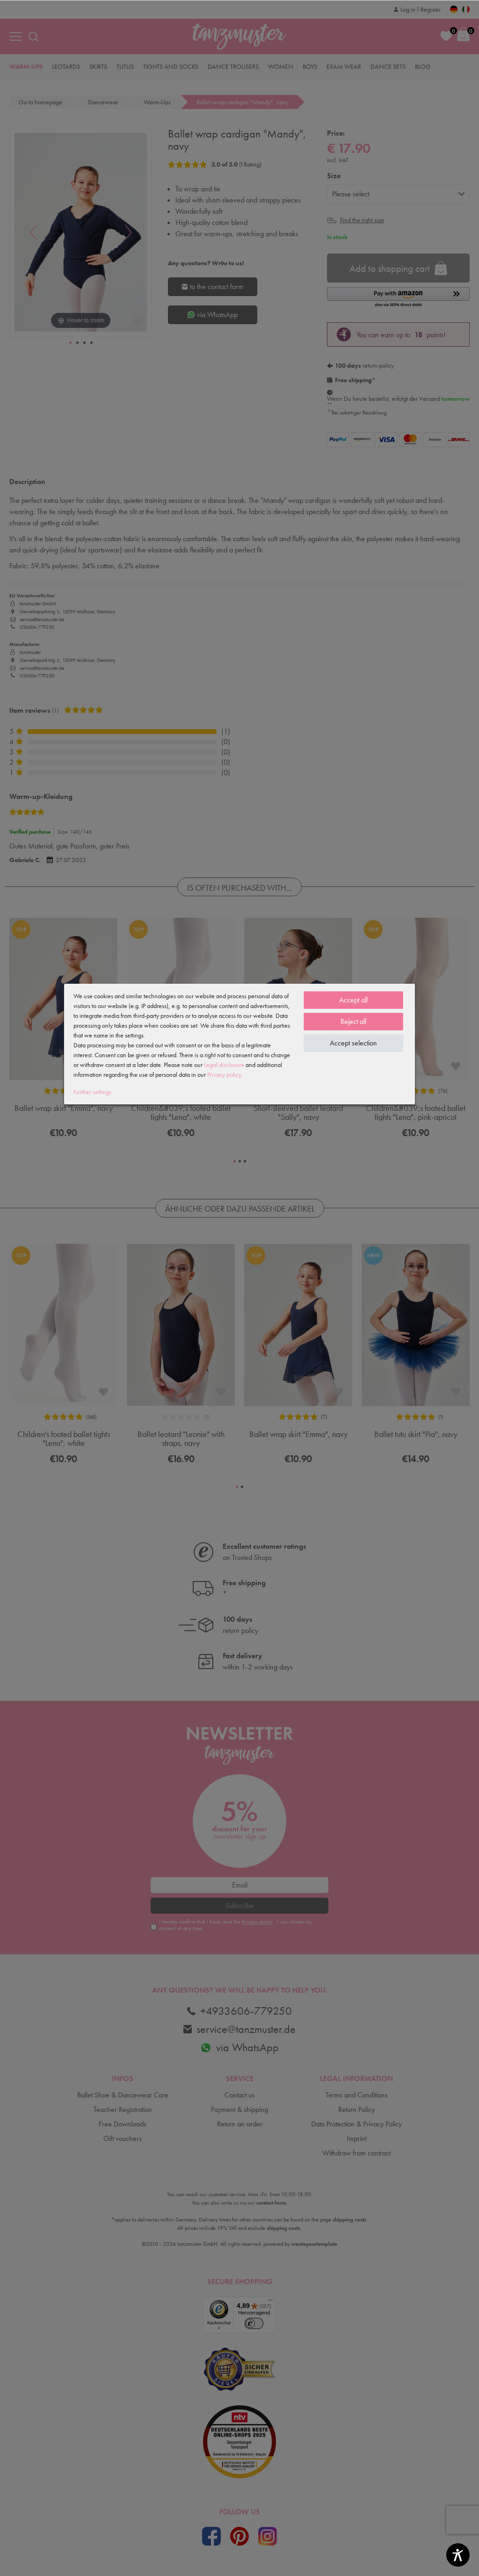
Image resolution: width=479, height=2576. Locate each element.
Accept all (353, 1000)
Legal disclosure (224, 1065)
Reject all (353, 1021)
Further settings (92, 1092)
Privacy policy (224, 1074)
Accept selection (353, 1043)
